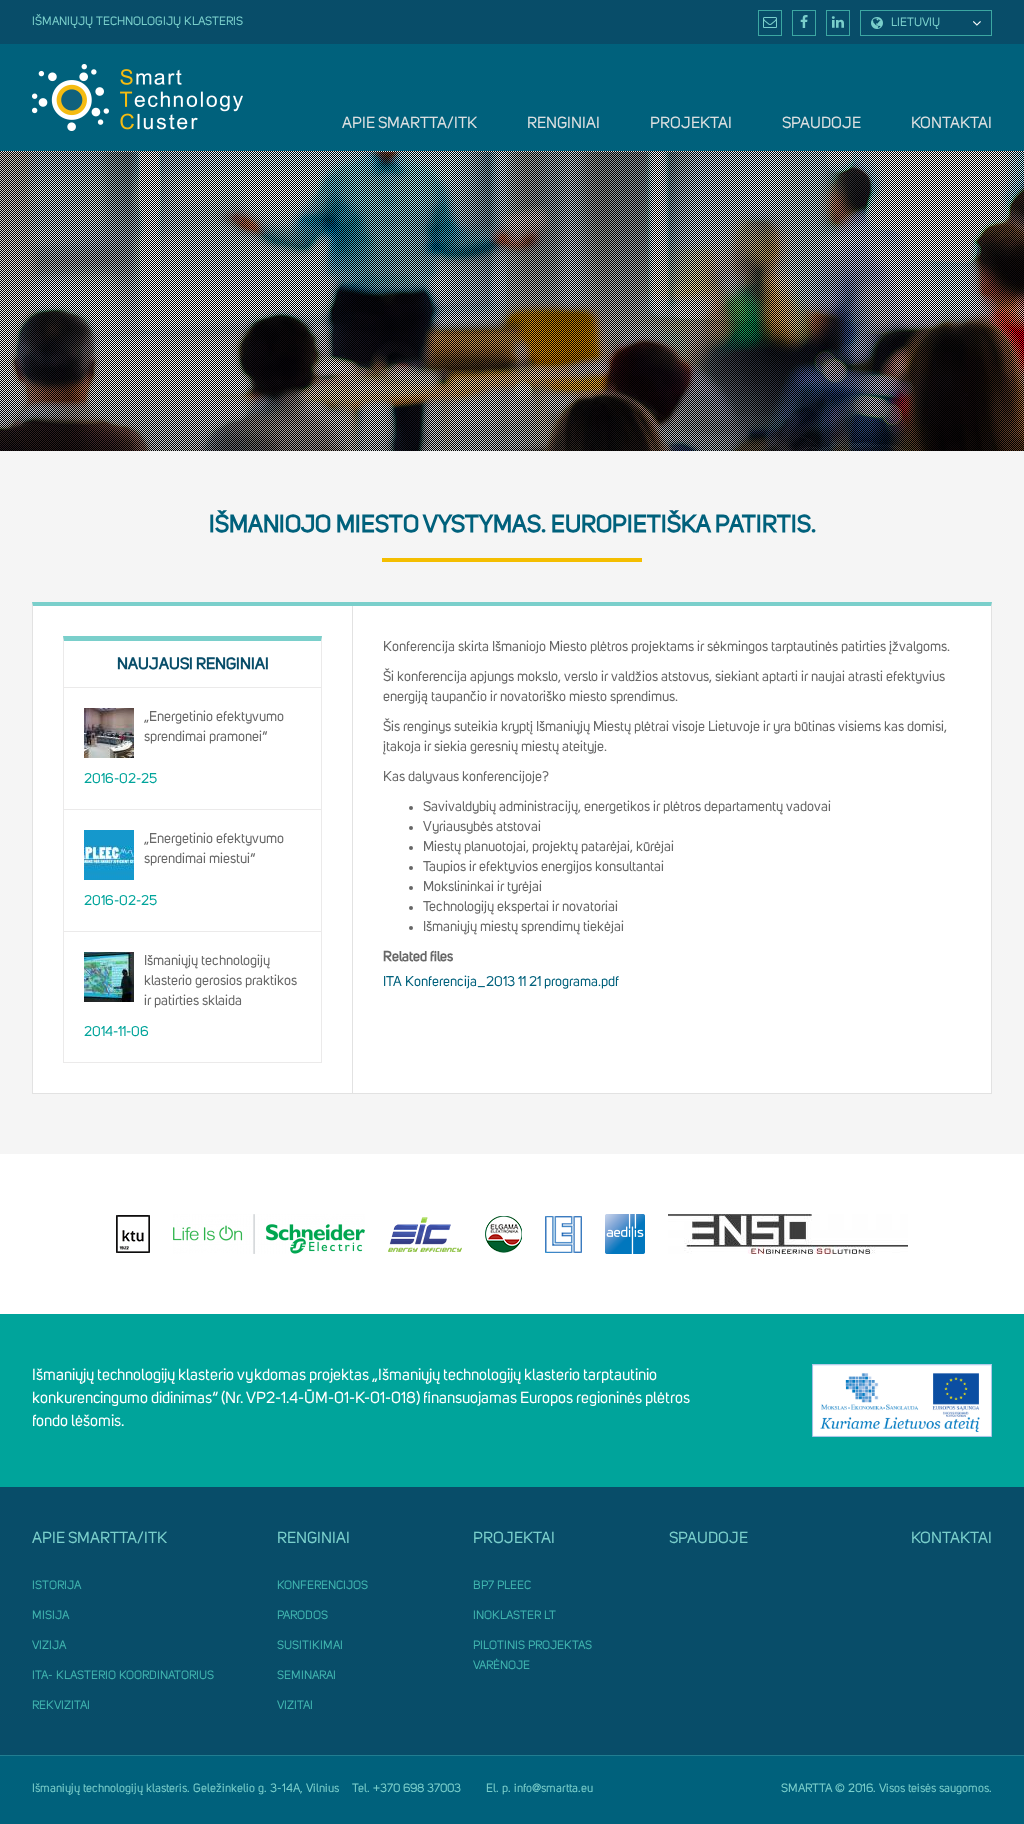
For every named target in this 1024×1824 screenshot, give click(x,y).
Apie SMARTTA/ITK (409, 123)
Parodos (302, 1616)
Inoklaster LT (514, 1616)
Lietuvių (915, 23)
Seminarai (306, 1676)
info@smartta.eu (553, 1789)
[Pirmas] (137, 97)
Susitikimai (310, 1646)
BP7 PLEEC (502, 1586)
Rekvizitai (61, 1706)
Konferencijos (322, 1586)
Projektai (691, 123)
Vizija (49, 1646)
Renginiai (563, 123)
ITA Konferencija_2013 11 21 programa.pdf (501, 982)
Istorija (56, 1586)
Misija (50, 1616)
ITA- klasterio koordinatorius (123, 1676)
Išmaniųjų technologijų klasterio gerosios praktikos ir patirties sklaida (220, 980)
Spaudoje (821, 123)
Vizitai (295, 1706)
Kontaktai (951, 123)
